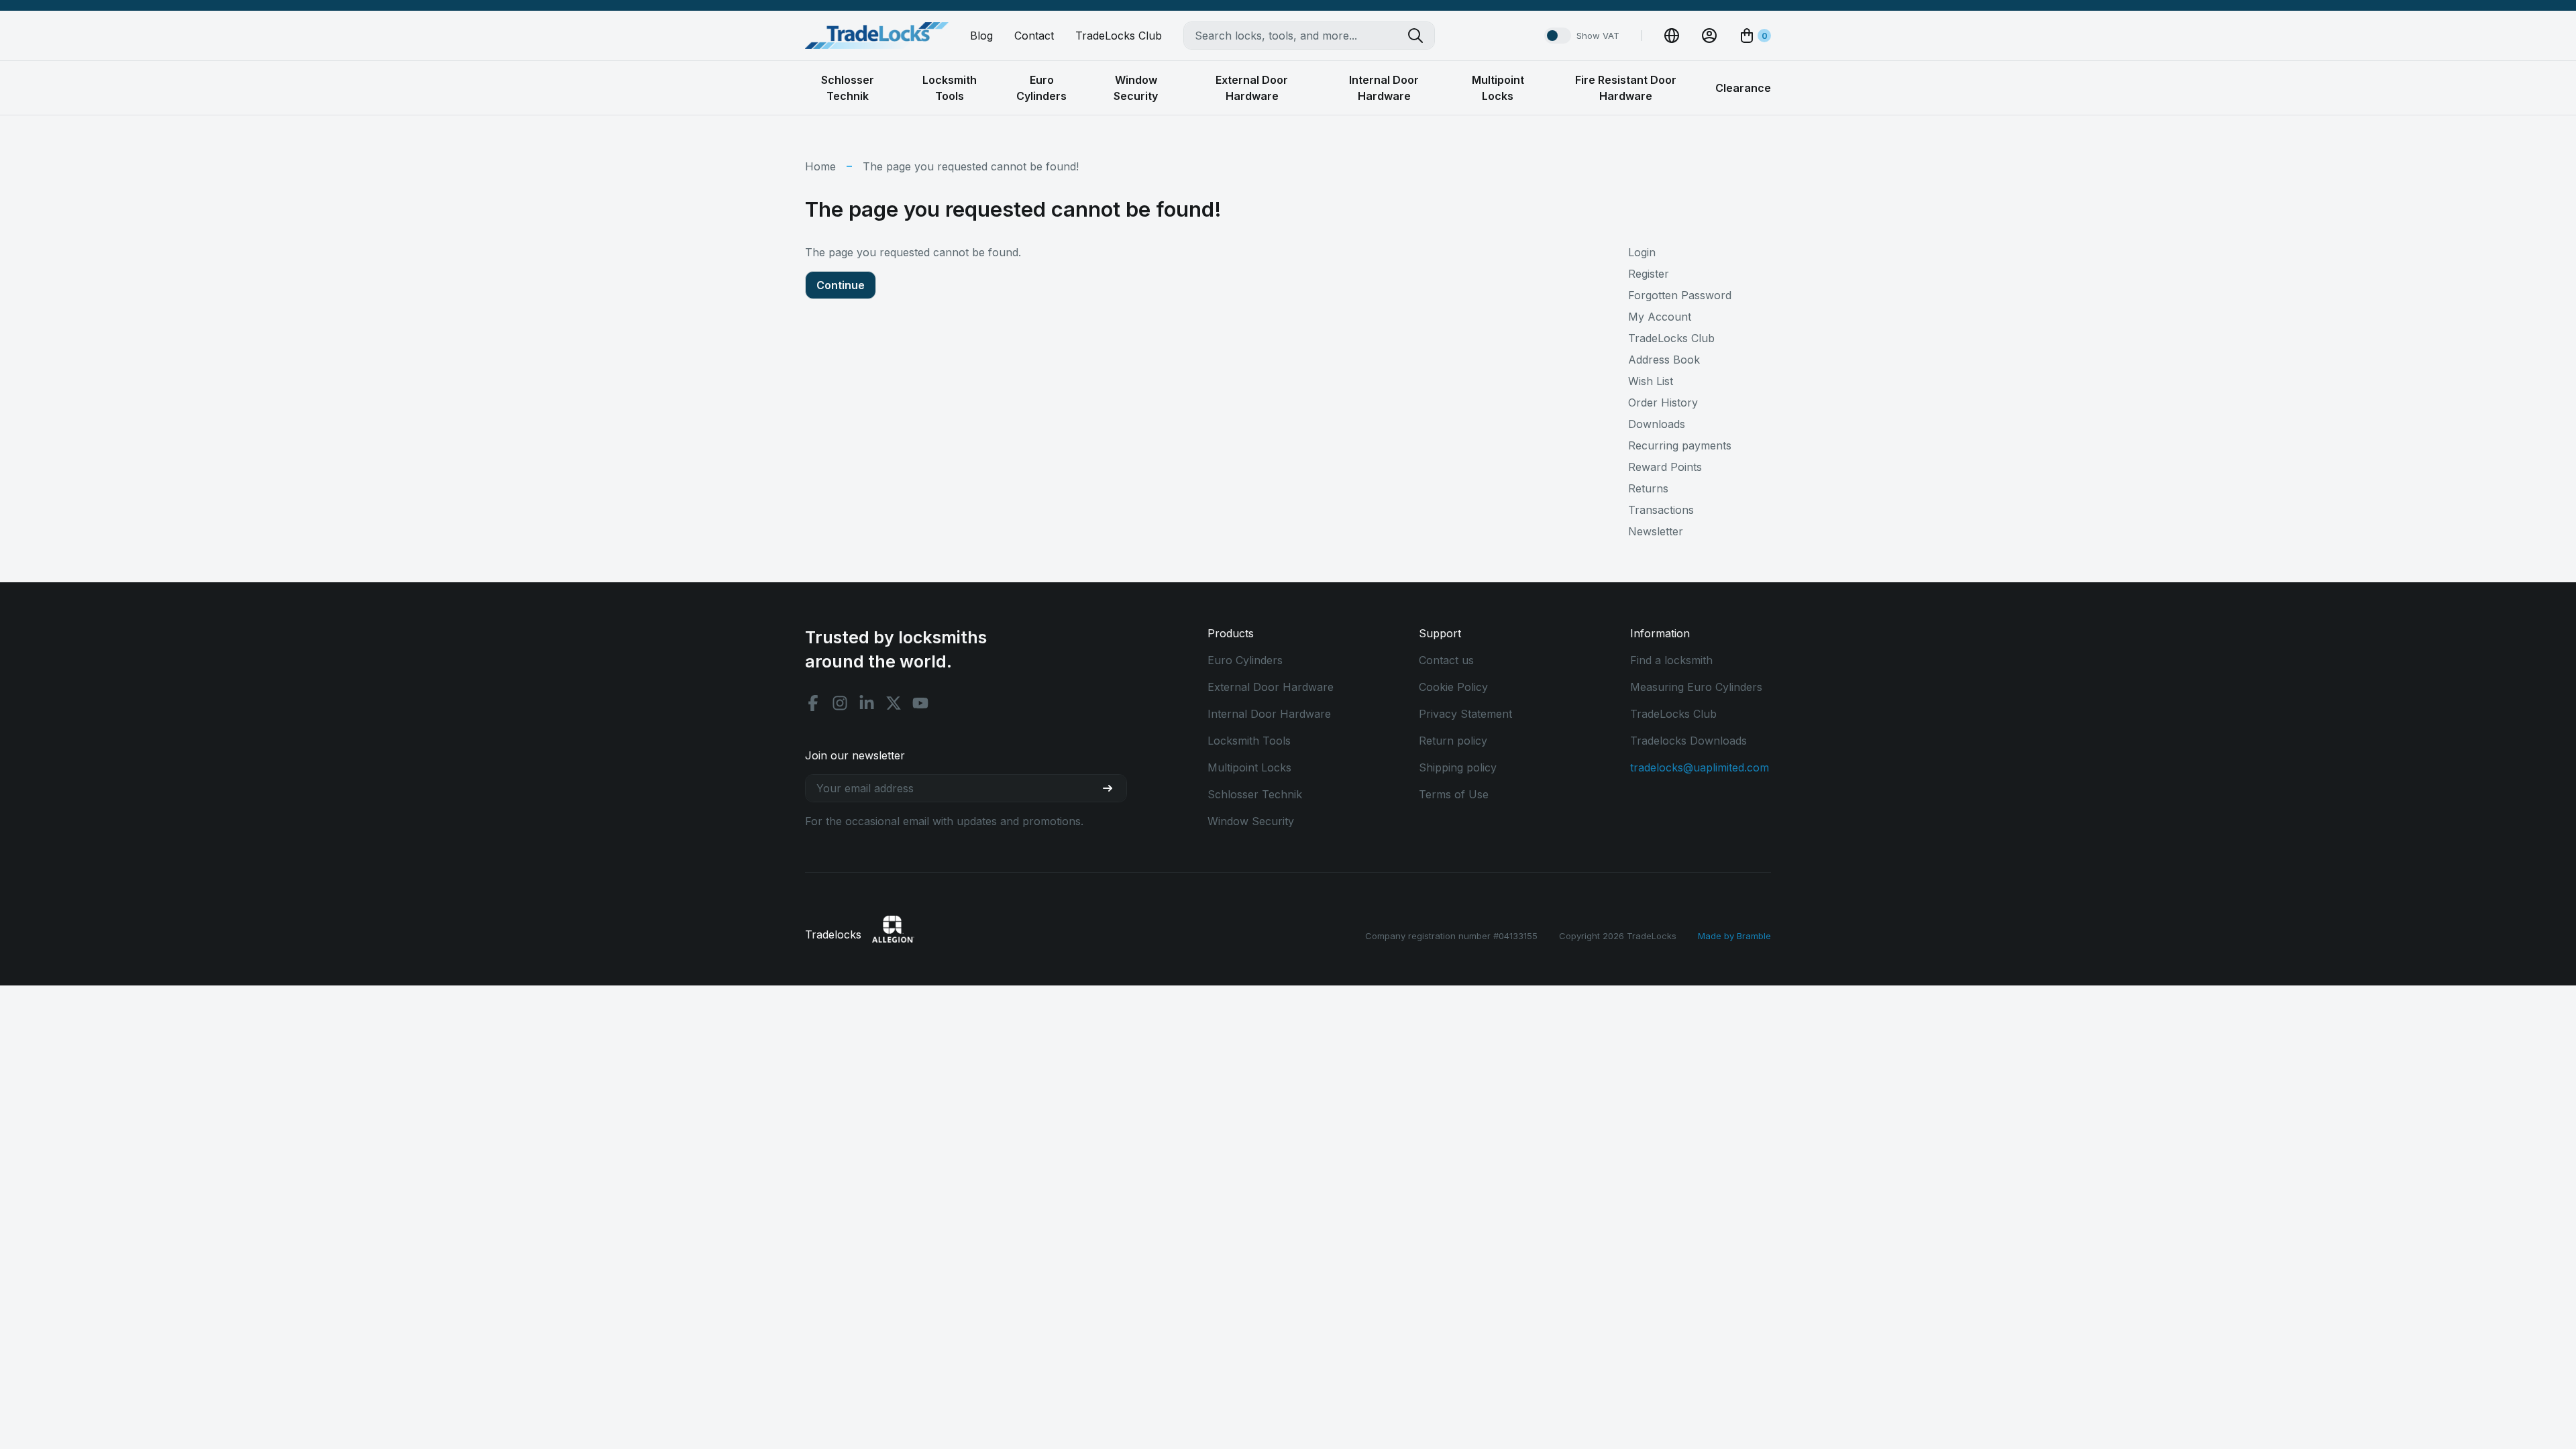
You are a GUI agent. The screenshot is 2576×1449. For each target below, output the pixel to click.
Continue (841, 285)
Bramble (1754, 936)
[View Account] (1709, 36)
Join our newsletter (855, 755)
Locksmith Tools (1249, 741)
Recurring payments (1680, 445)
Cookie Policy (1453, 687)
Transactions (1661, 510)
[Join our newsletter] (1113, 788)
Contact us (1446, 660)
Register (1649, 274)
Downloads (1657, 424)
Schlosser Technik (1255, 794)
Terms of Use (1454, 794)
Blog (981, 36)
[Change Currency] (1672, 36)
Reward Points (1665, 467)
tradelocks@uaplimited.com (1700, 767)
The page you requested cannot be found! (971, 166)
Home (820, 166)
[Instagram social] (840, 703)
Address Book (1664, 360)
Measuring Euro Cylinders (1696, 687)
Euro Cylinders (1245, 660)
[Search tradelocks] (1421, 36)
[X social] (894, 703)
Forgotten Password (1680, 295)
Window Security (1251, 821)
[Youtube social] (920, 703)
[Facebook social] (813, 703)
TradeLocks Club (1119, 36)
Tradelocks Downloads (1688, 741)
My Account (1660, 317)
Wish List (1651, 381)
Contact (1034, 36)
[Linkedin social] (867, 703)
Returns (1648, 488)
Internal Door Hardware (1269, 714)
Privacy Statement (1465, 714)
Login (1642, 252)
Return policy (1453, 741)
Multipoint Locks (1249, 767)
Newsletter (1656, 531)
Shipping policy (1458, 767)
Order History (1663, 402)
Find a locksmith (1671, 660)
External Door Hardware (1271, 687)
